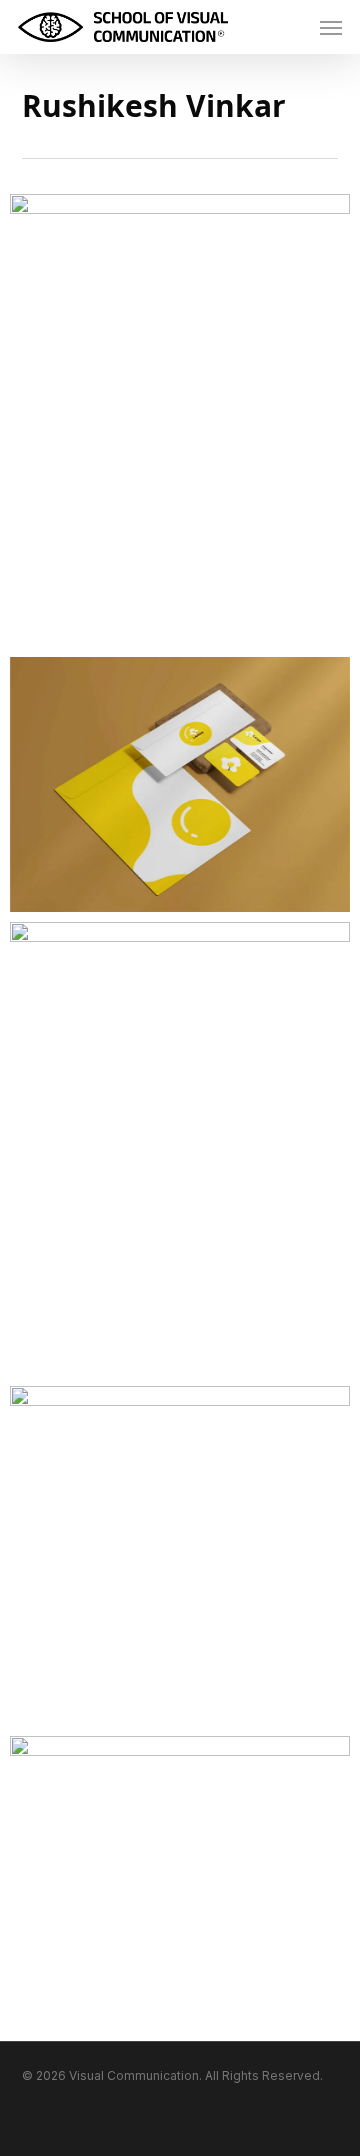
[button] (331, 27)
